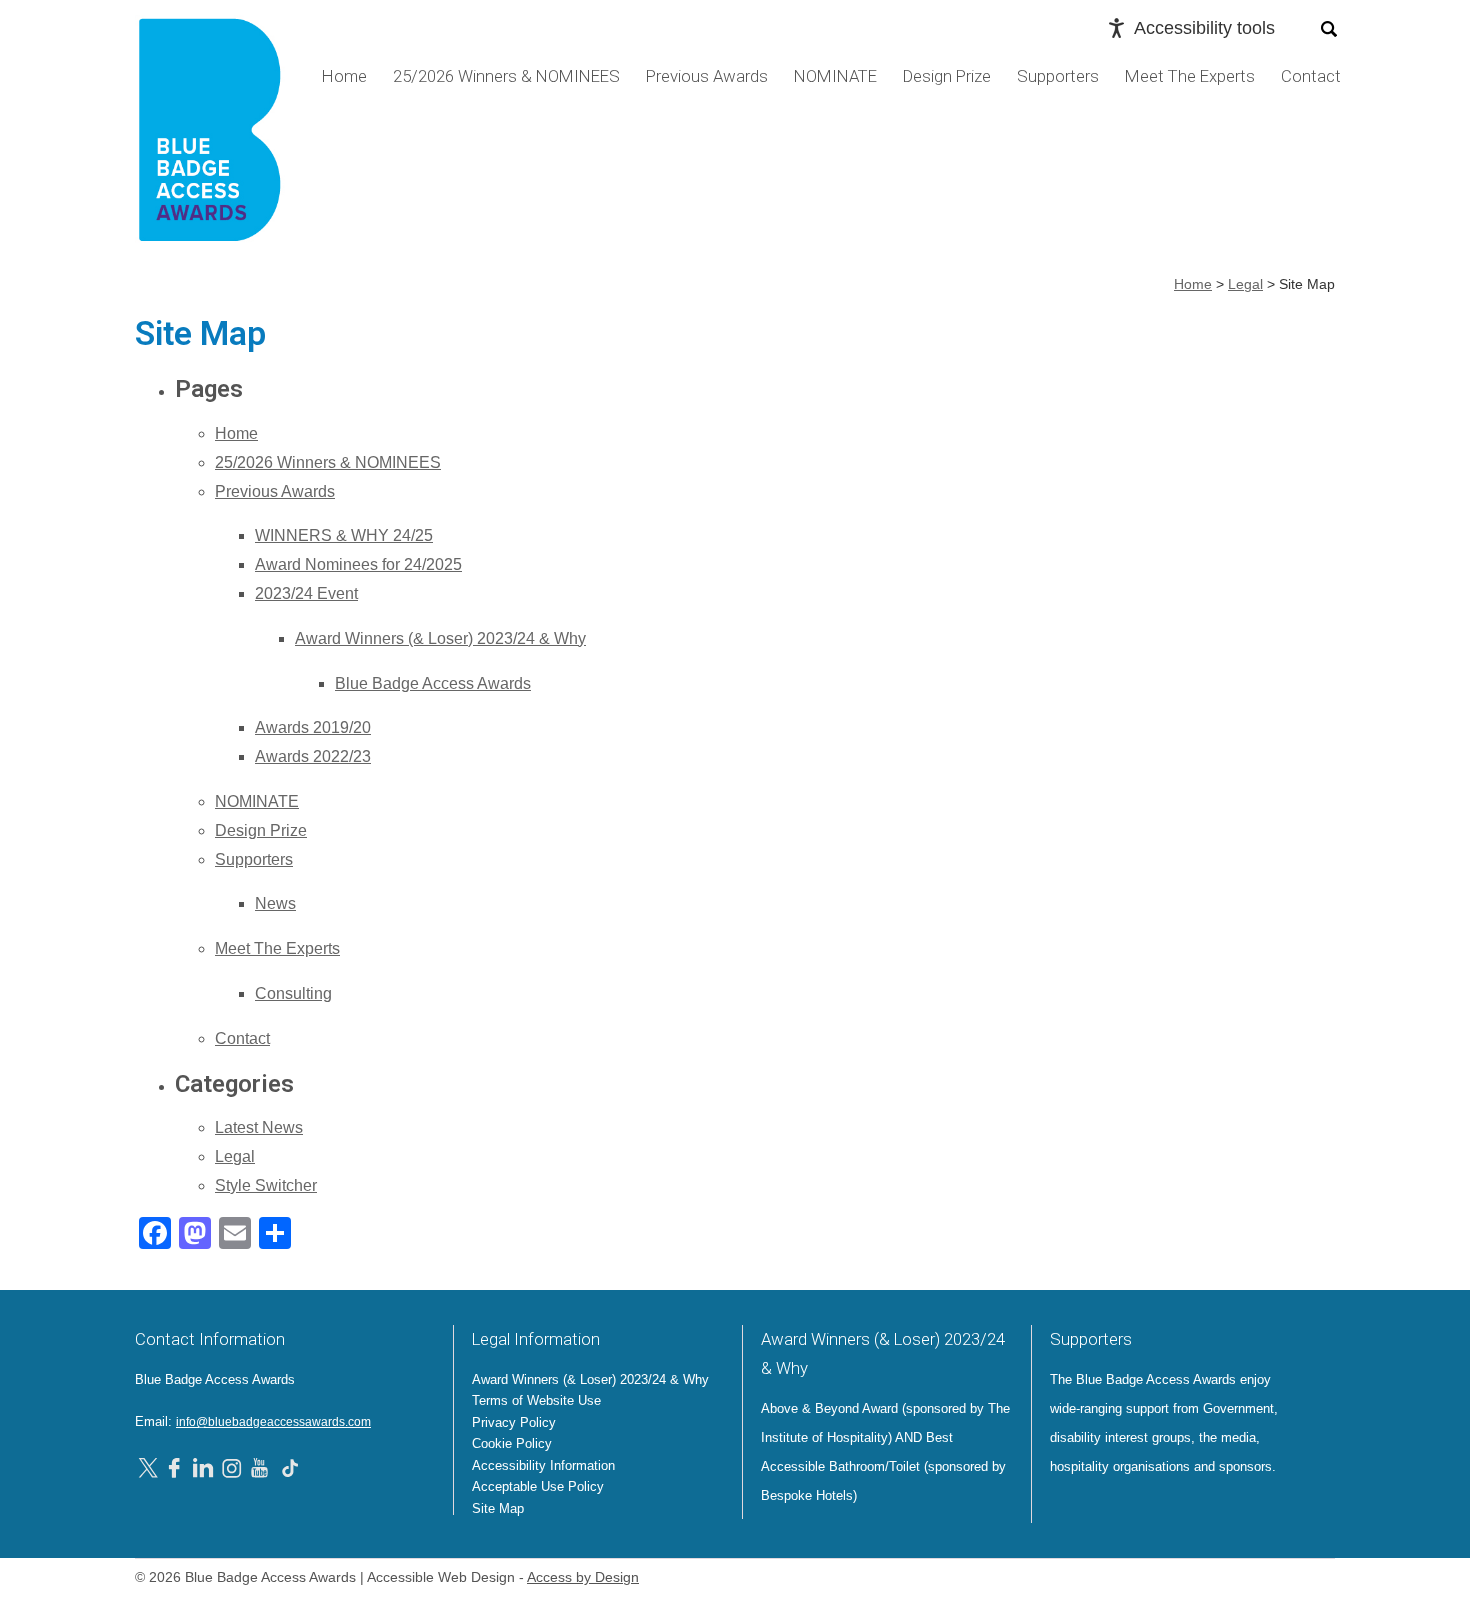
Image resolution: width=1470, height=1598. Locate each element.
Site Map (498, 1508)
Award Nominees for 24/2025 (358, 564)
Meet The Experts (1190, 76)
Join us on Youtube (261, 1467)
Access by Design (583, 1577)
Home (344, 76)
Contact (1311, 76)
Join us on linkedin (203, 1467)
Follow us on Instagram (232, 1467)
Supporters (1058, 76)
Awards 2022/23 (313, 756)
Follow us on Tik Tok (290, 1467)
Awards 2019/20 (313, 727)
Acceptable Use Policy (538, 1486)
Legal (235, 1156)
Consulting (293, 993)
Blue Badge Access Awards (433, 683)
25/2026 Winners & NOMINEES (506, 76)
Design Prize (947, 76)
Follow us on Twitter (151, 1467)
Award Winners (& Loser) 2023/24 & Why (440, 638)
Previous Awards (707, 76)
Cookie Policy (512, 1443)
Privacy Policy (514, 1422)
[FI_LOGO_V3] (210, 136)
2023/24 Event (306, 593)
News (275, 903)
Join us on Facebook (177, 1467)
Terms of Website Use (536, 1400)
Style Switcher (266, 1185)
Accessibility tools (1204, 28)
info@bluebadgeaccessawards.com (273, 1422)
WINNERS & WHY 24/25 (344, 535)
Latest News (259, 1127)
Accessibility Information (543, 1465)
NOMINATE (835, 76)
